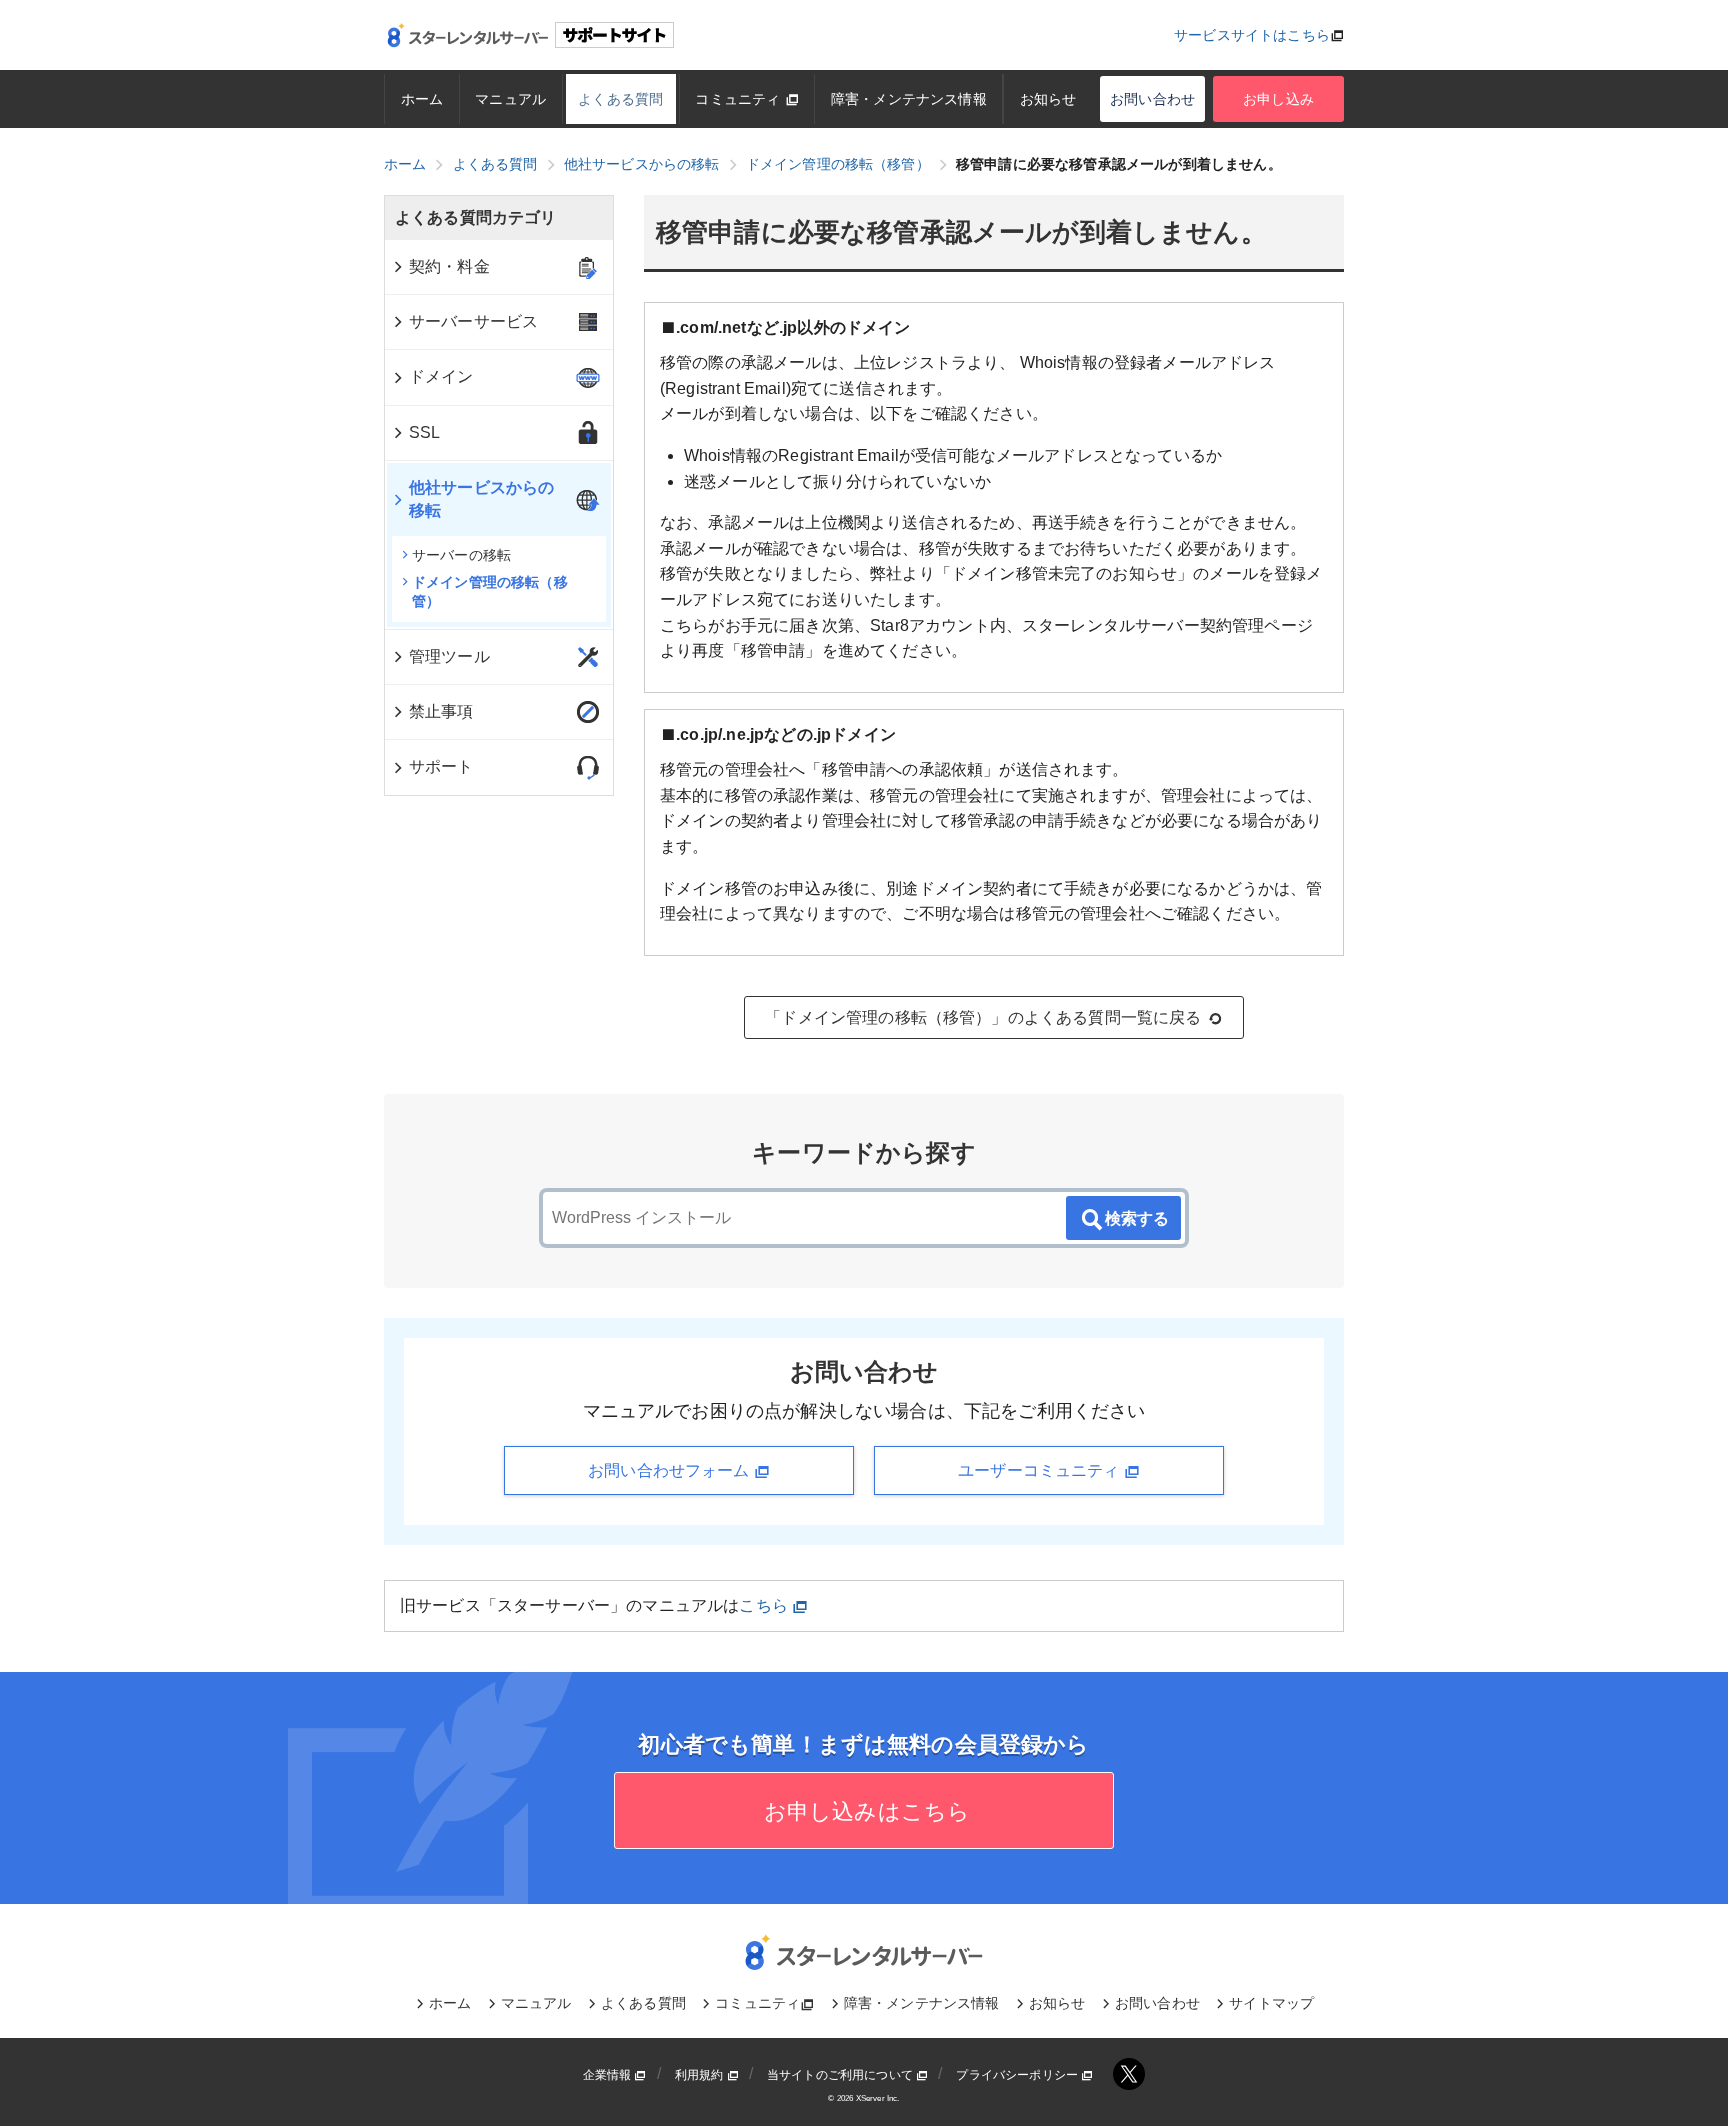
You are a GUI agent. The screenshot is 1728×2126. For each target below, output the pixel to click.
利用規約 (701, 2075)
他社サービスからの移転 (481, 498)
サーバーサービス (473, 321)
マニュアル (510, 99)
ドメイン (441, 376)
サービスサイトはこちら (1252, 35)
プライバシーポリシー (1018, 2075)
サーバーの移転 (461, 555)
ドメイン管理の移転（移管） (490, 592)
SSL (424, 432)
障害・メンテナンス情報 (909, 99)
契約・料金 (449, 266)
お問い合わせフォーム (671, 1470)
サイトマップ (1271, 2003)
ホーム (422, 99)
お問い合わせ (1152, 99)
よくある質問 (620, 99)
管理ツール (449, 656)
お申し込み (1278, 99)
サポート (441, 766)
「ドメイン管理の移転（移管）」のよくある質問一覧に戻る (983, 1017)
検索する (1137, 1218)
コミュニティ (739, 99)
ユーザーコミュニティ (1041, 1470)
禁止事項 (441, 711)
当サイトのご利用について (841, 2075)
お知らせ (1048, 99)
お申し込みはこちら (864, 1811)
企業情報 (609, 2075)
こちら (765, 1605)
